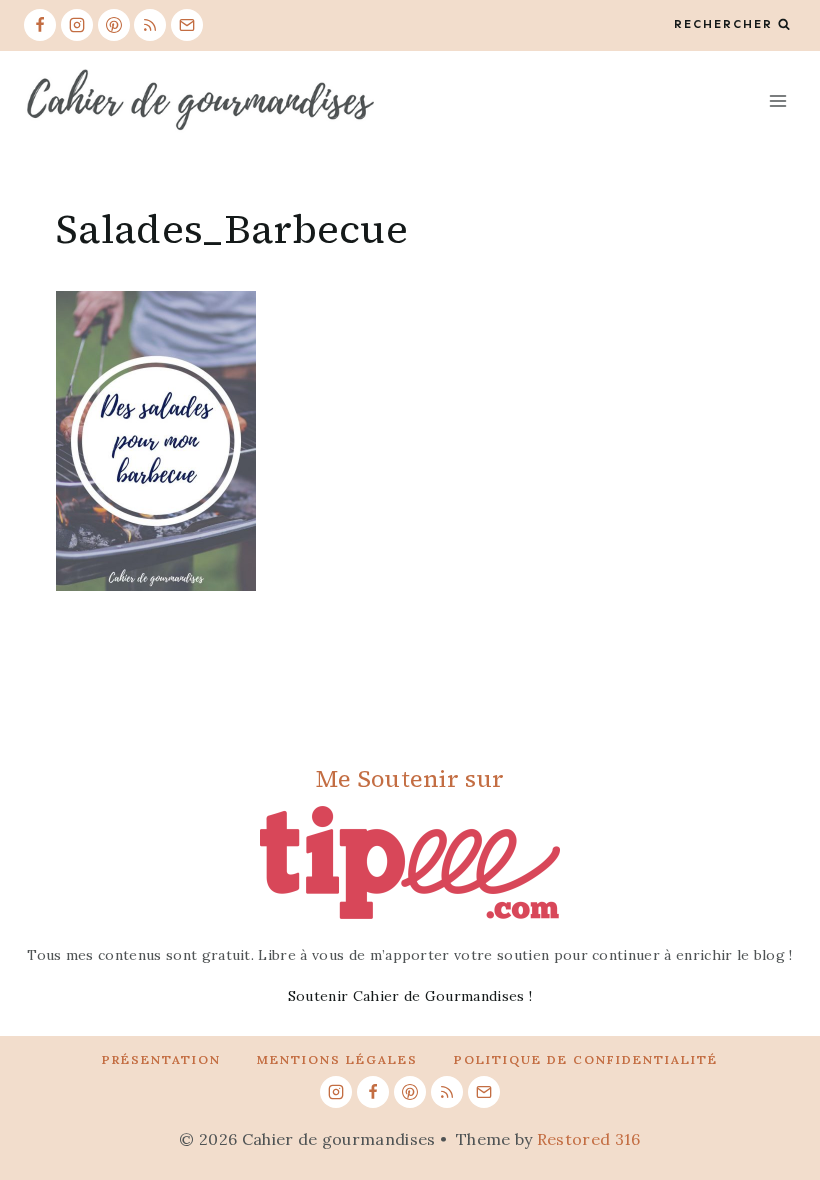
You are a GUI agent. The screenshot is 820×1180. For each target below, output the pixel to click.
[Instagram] (77, 25)
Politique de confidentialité (586, 1059)
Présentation (161, 1059)
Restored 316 (589, 1139)
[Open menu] (777, 100)
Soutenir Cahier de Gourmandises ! (410, 996)
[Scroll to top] (773, 1103)
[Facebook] (40, 25)
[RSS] (150, 25)
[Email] (187, 25)
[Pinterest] (114, 25)
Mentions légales (337, 1059)
